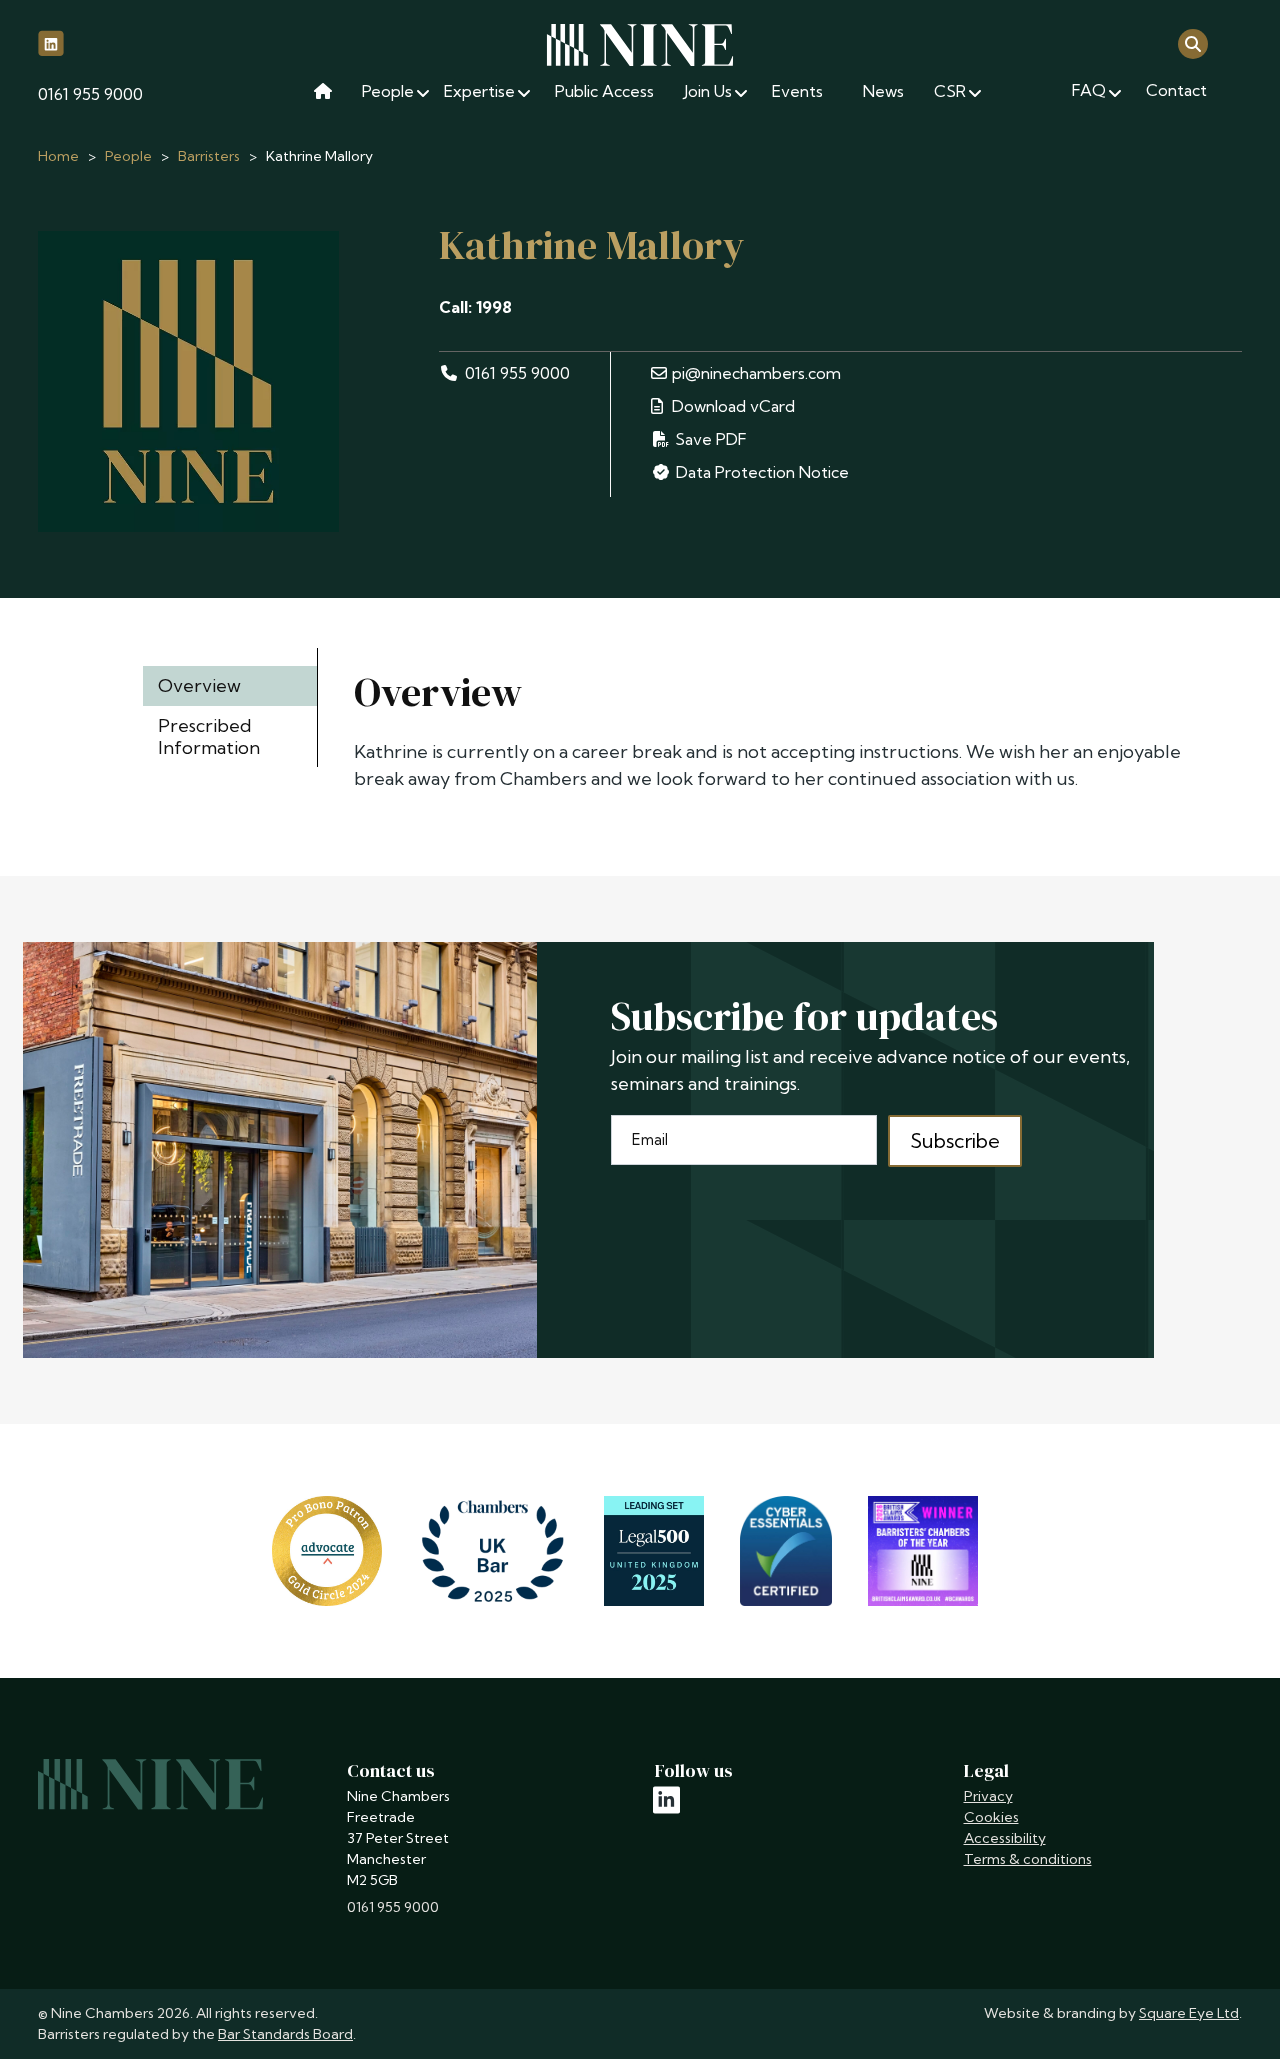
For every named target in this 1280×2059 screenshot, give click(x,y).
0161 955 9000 (90, 94)
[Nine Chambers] (640, 45)
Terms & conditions (1028, 1859)
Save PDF (709, 439)
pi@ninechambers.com (756, 373)
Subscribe (955, 1140)
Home (58, 156)
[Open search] (1193, 42)
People (128, 156)
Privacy (988, 1796)
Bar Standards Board (285, 2034)
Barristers (209, 156)
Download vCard (731, 406)
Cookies (991, 1817)
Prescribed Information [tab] (209, 736)
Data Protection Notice (762, 472)
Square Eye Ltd (1189, 2013)
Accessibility (1005, 1838)
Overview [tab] (199, 685)
